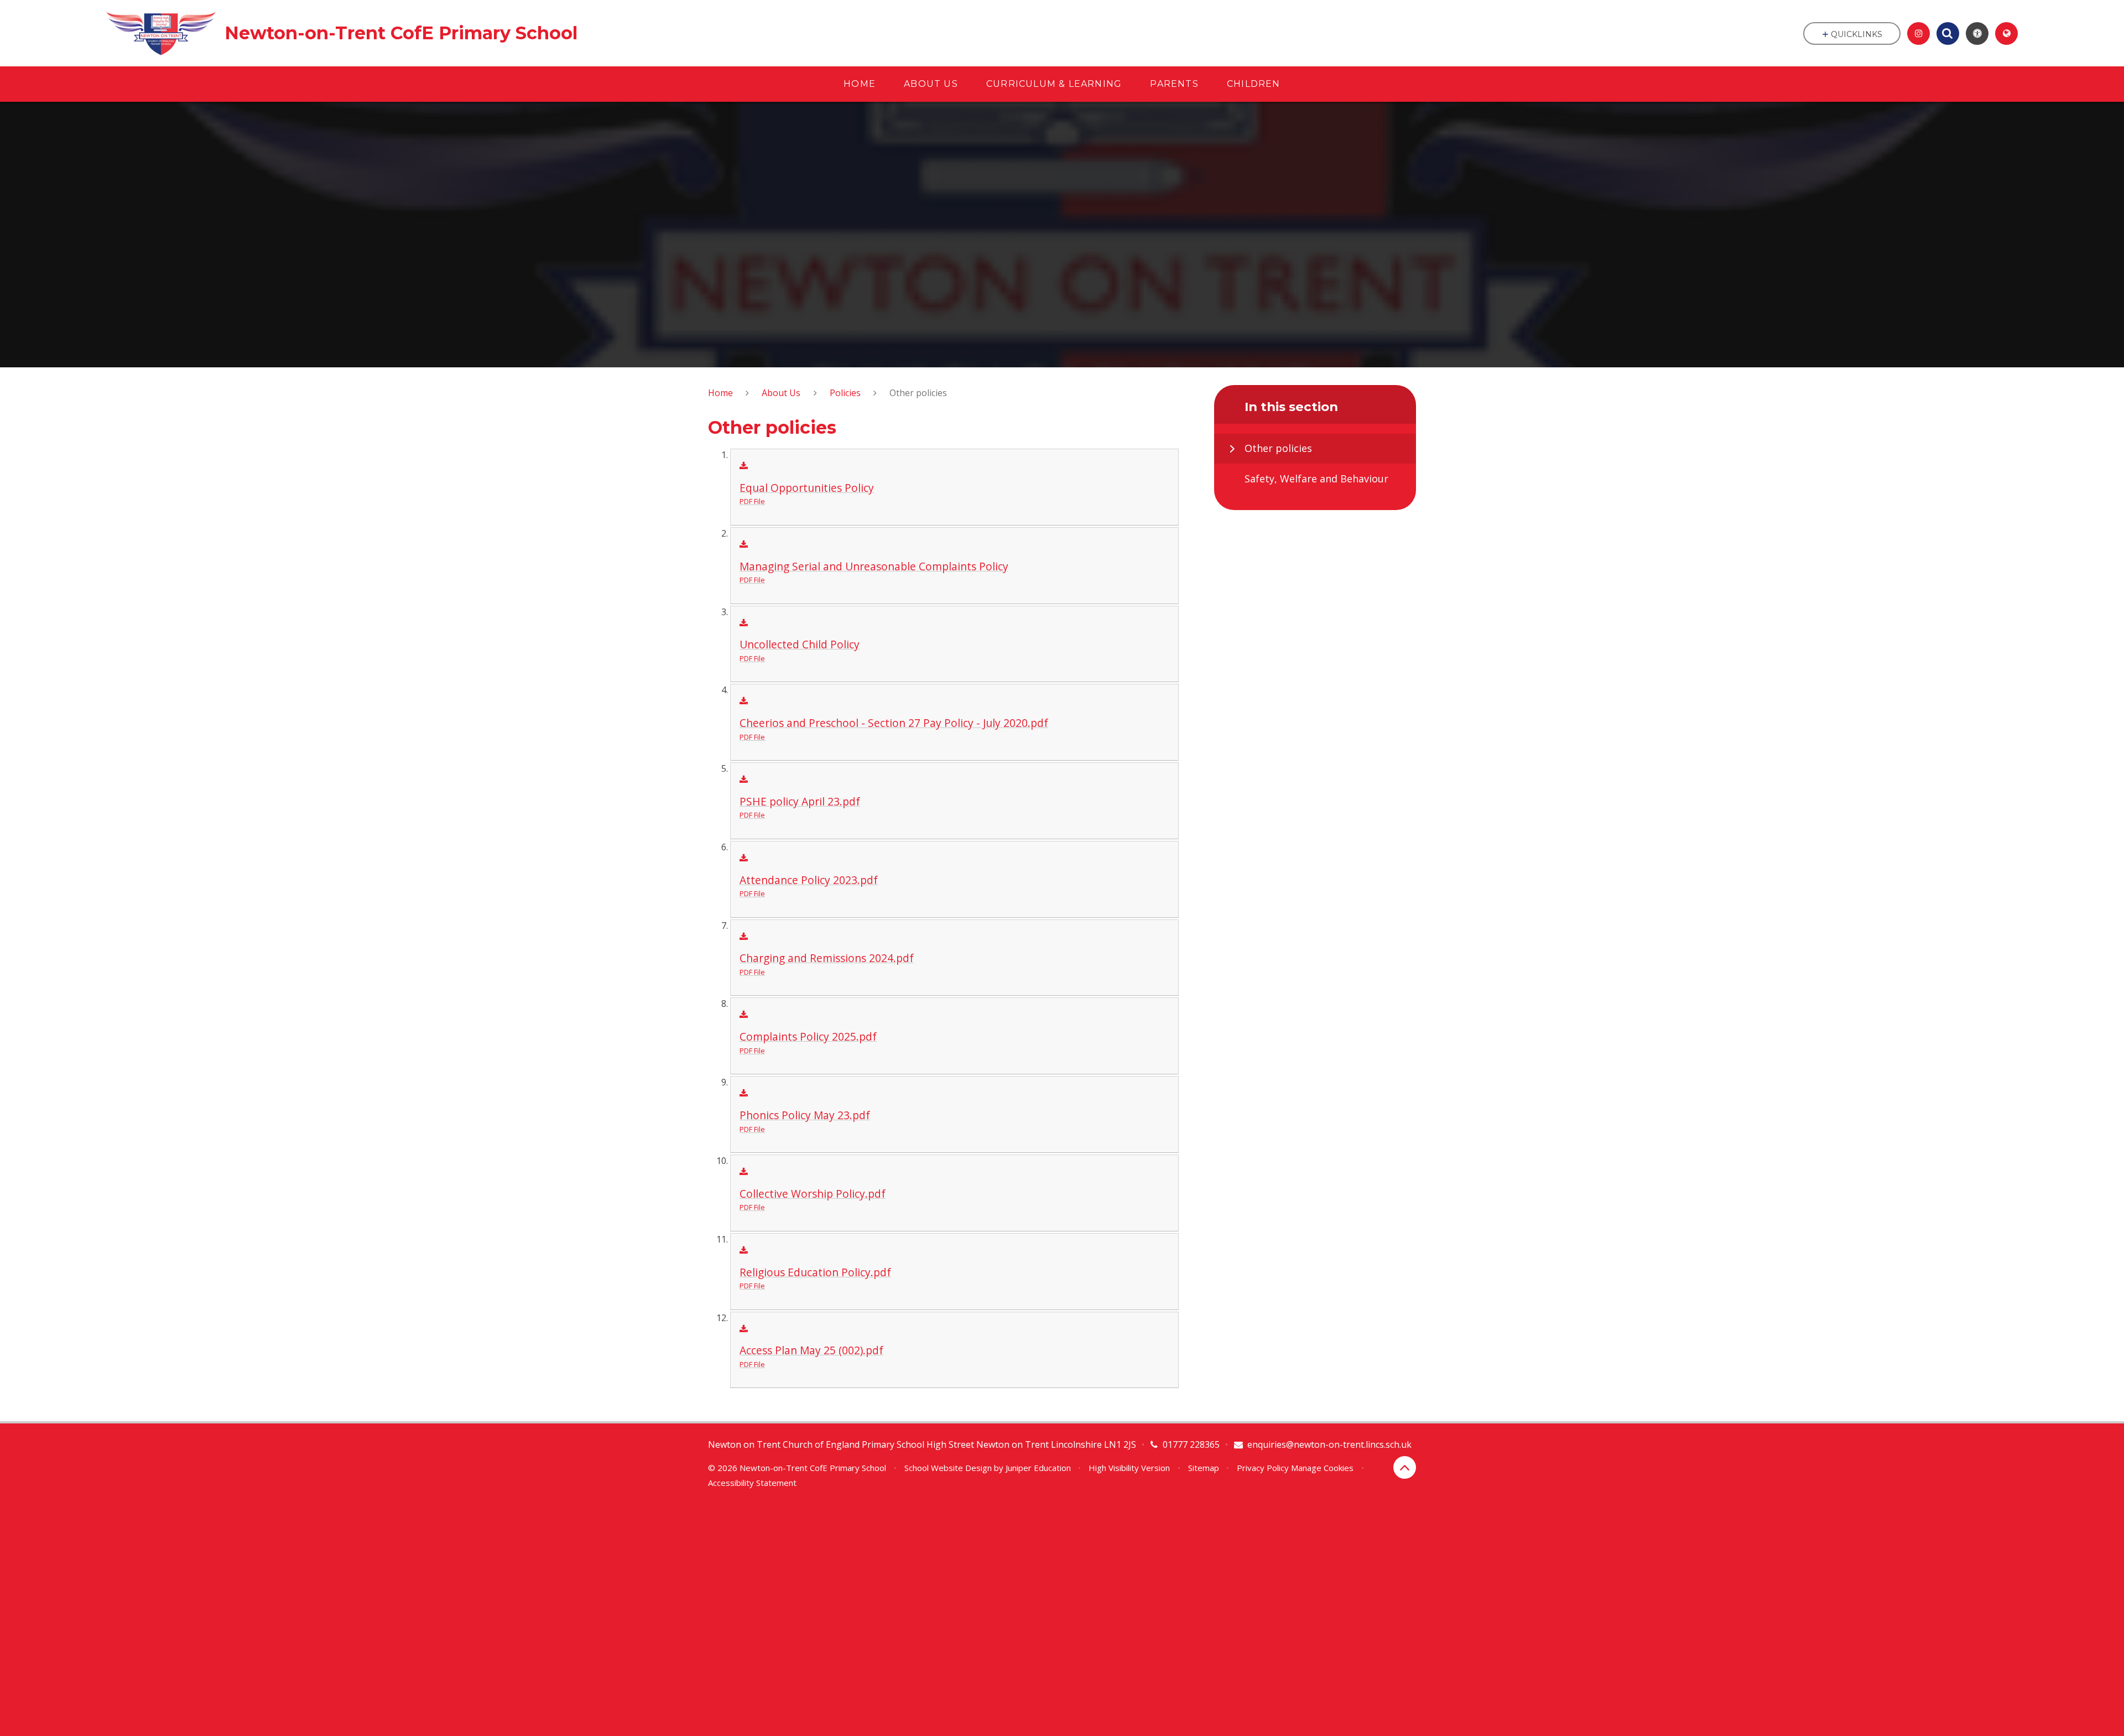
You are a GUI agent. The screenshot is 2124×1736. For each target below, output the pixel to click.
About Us (781, 393)
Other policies (918, 393)
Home (720, 393)
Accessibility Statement (752, 1483)
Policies (845, 393)
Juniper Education (1038, 1468)
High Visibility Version (1129, 1468)
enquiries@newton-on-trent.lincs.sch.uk (1329, 1444)
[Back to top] (1405, 1467)
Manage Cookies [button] (1322, 1468)
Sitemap (1204, 1468)
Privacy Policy (1263, 1468)
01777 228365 (1191, 1444)
